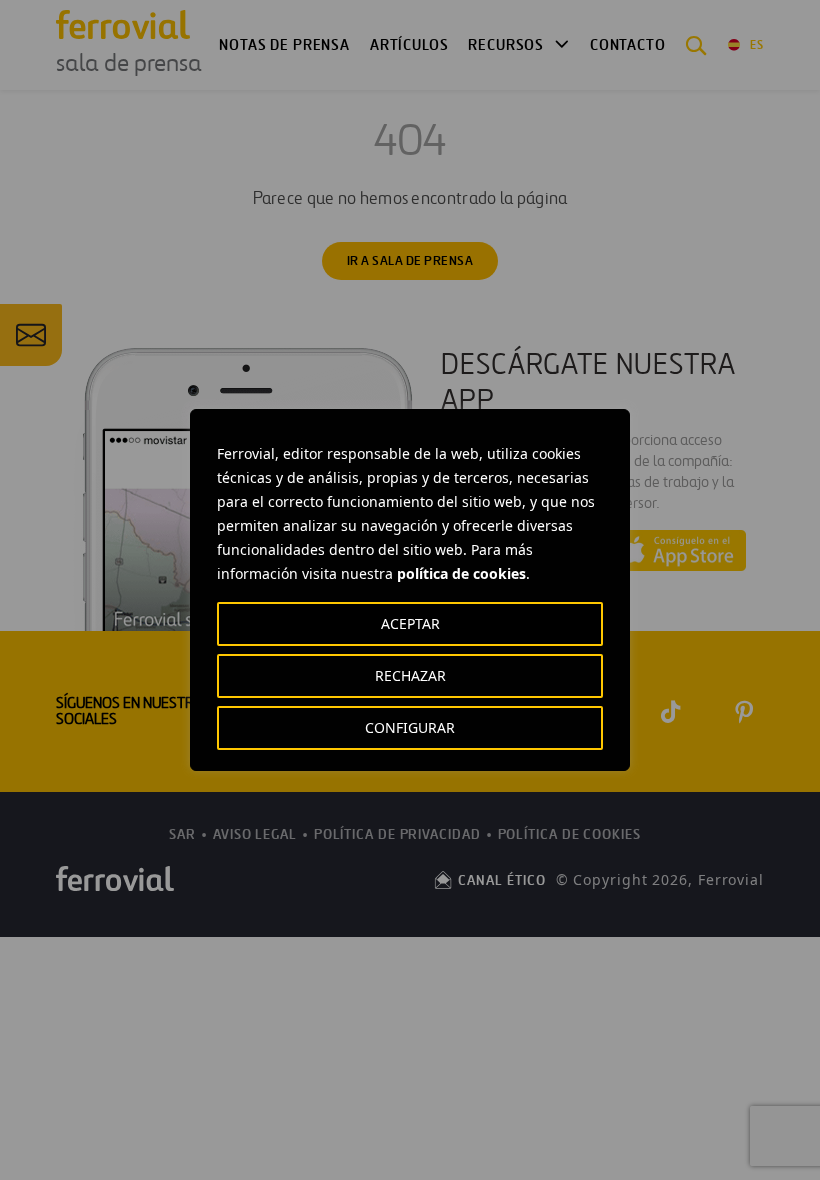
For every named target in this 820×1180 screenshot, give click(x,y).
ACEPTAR (410, 623)
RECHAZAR (410, 675)
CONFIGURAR (410, 727)
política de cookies (461, 573)
